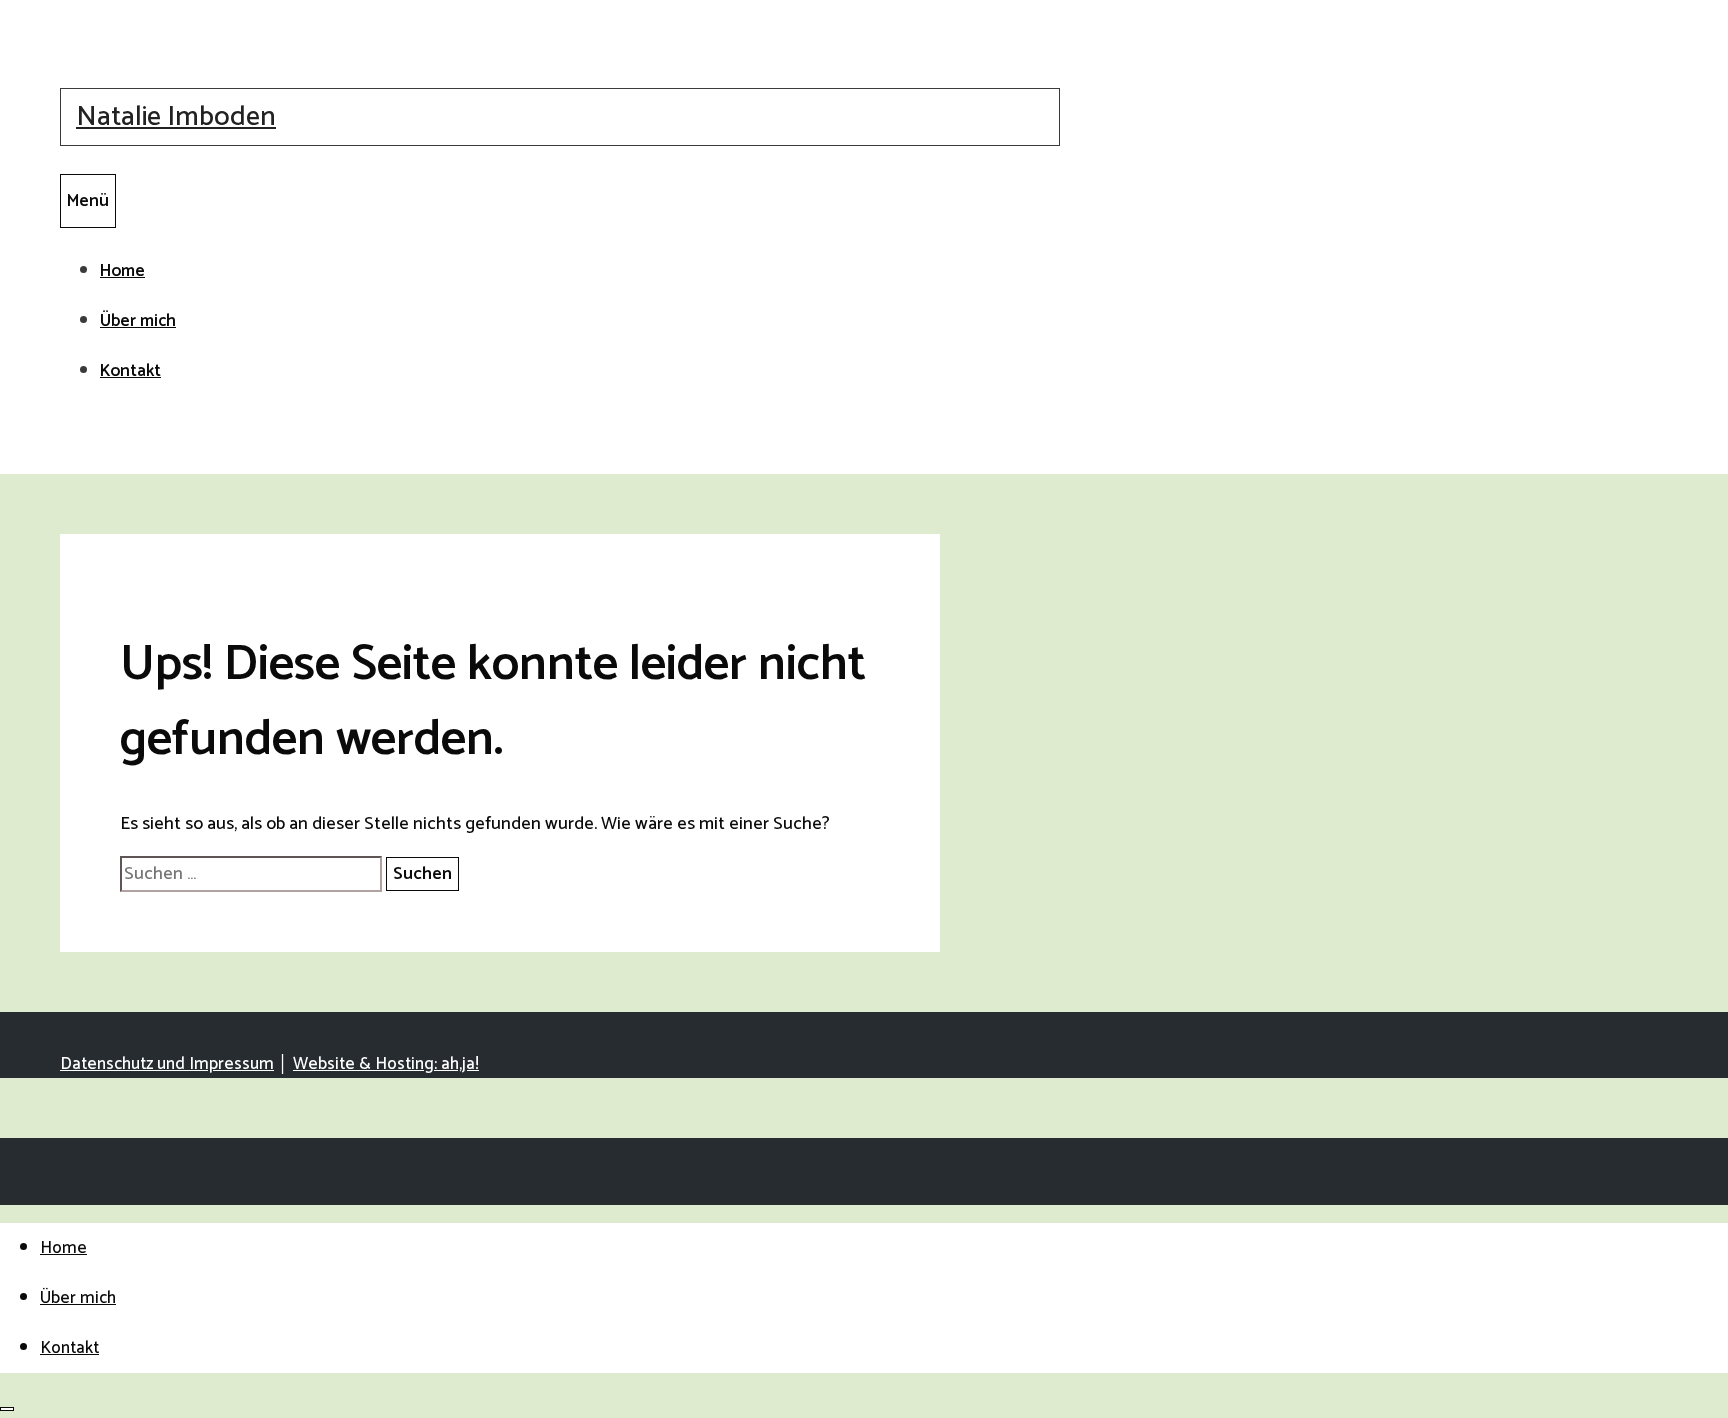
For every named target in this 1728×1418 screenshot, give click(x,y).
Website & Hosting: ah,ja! (386, 1064)
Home (122, 271)
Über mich (138, 321)
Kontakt (130, 371)
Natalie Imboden (176, 117)
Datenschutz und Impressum (167, 1064)
